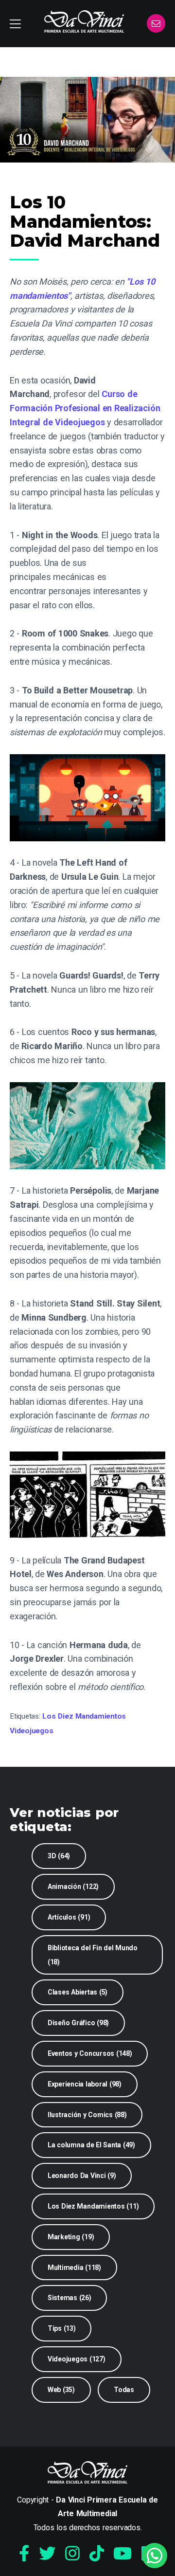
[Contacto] (156, 24)
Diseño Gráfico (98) (78, 2023)
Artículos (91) (69, 1917)
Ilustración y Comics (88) (87, 2115)
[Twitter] (47, 2554)
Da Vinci (84, 21)
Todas (124, 2390)
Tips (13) (62, 2328)
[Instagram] (72, 2554)
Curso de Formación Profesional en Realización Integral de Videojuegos (85, 408)
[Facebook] (24, 2554)
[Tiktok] (97, 2554)
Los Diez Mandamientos (84, 1716)
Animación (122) (73, 1887)
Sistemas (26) (70, 2298)
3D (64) (59, 1856)
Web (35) (61, 2390)
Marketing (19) (71, 2237)
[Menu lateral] (15, 24)
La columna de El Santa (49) (91, 2145)
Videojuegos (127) (77, 2359)
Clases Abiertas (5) (78, 1992)
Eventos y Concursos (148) (90, 2053)
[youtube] (122, 2554)
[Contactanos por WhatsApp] (155, 2556)
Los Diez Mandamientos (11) (93, 2206)
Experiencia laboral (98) (85, 2084)
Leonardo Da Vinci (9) (82, 2176)
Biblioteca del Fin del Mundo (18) (93, 1955)
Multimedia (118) (74, 2268)
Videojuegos (31, 1731)
